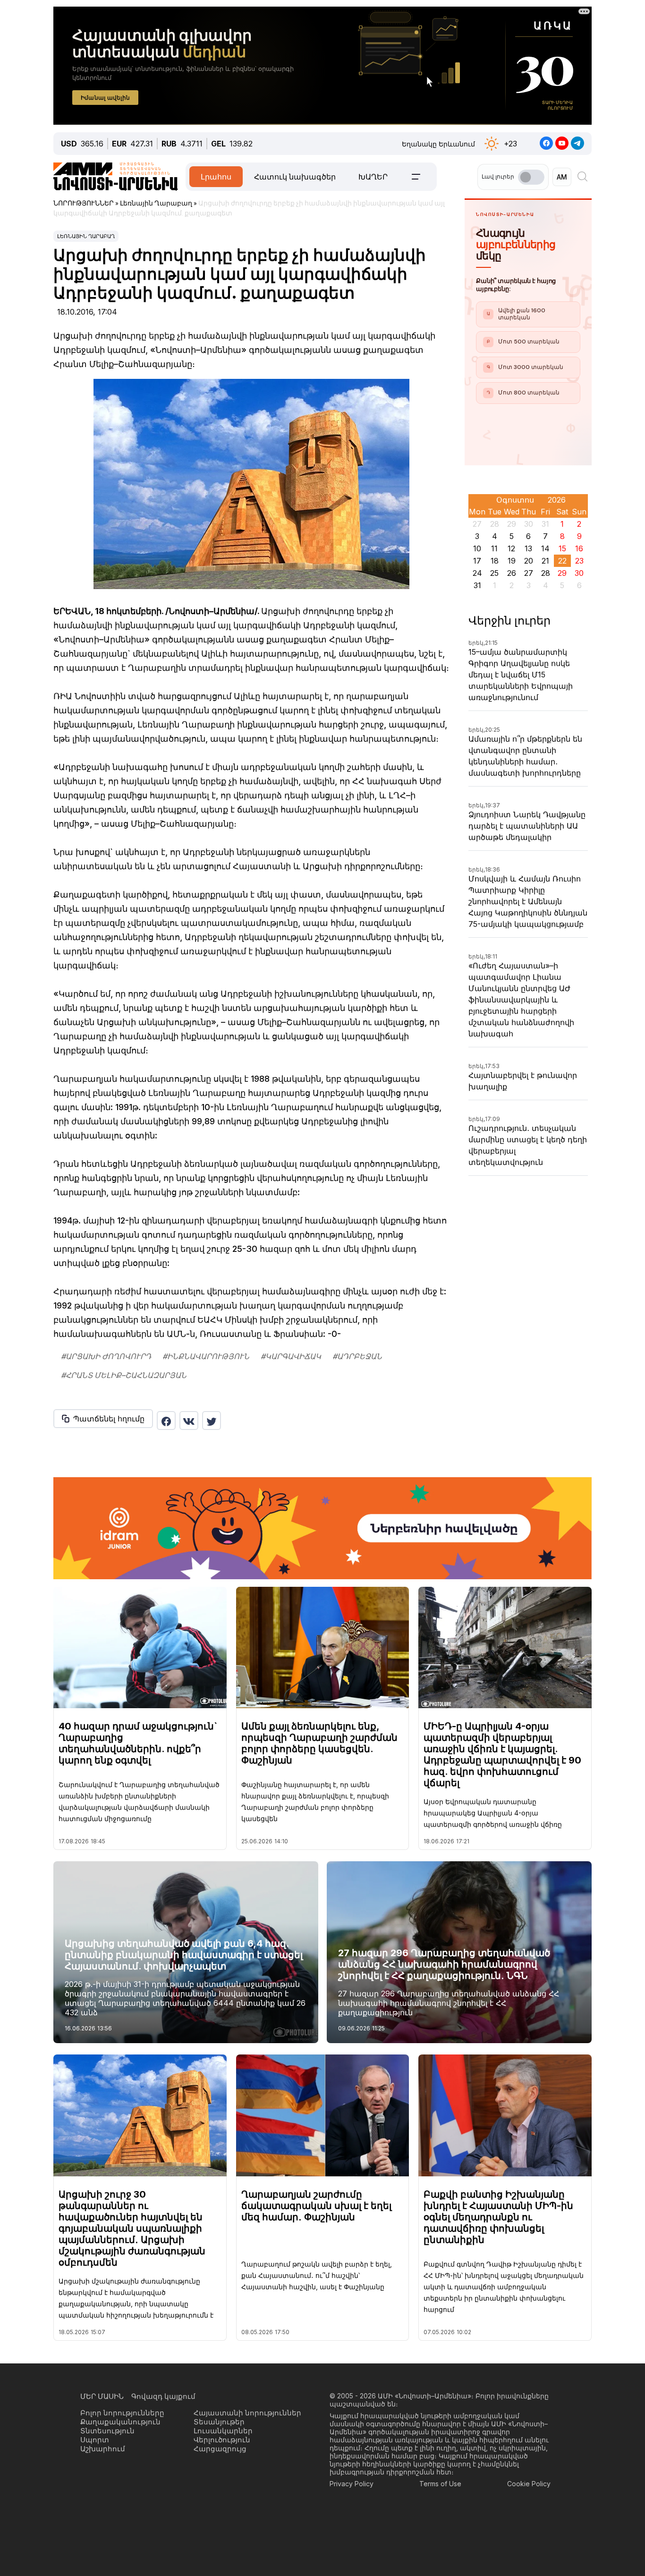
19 (512, 561)
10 (477, 548)
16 (579, 548)
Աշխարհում (103, 2449)
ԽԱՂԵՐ (373, 177)
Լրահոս (216, 177)
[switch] (531, 177)
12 (511, 548)
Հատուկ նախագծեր (295, 177)
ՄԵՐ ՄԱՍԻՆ (102, 2396)
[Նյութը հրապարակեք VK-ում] (189, 1421)
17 (477, 561)
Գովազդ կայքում (163, 2396)
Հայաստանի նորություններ (247, 2413)
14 (545, 548)
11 (494, 548)
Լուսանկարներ (223, 2431)
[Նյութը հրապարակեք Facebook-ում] (166, 1421)
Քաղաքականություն (120, 2422)
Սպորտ (95, 2440)
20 (529, 561)
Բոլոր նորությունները (122, 2413)
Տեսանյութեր (219, 2422)
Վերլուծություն (222, 2440)
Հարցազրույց (220, 2449)
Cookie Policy (529, 2484)
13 (528, 548)
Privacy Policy (352, 2484)
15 (562, 548)
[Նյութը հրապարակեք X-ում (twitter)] (212, 1421)
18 (495, 561)
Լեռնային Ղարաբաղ (86, 236)
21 (545, 561)
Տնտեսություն (107, 2431)
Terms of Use (440, 2484)
